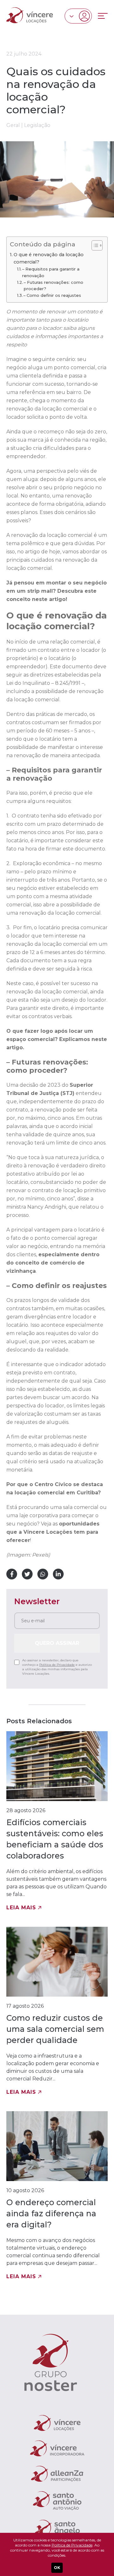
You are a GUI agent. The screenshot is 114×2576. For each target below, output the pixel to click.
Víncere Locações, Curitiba (30, 15)
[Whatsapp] (43, 1574)
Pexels (40, 1555)
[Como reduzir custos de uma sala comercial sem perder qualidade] (57, 2011)
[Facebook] (12, 1574)
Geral (13, 125)
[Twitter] (27, 1574)
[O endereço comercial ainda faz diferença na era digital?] (57, 2196)
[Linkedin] (58, 1574)
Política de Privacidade (57, 1665)
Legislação (37, 125)
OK (57, 2568)
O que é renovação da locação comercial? (49, 258)
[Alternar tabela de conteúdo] (94, 245)
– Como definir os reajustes (52, 295)
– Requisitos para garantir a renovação (51, 272)
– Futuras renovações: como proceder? (54, 286)
